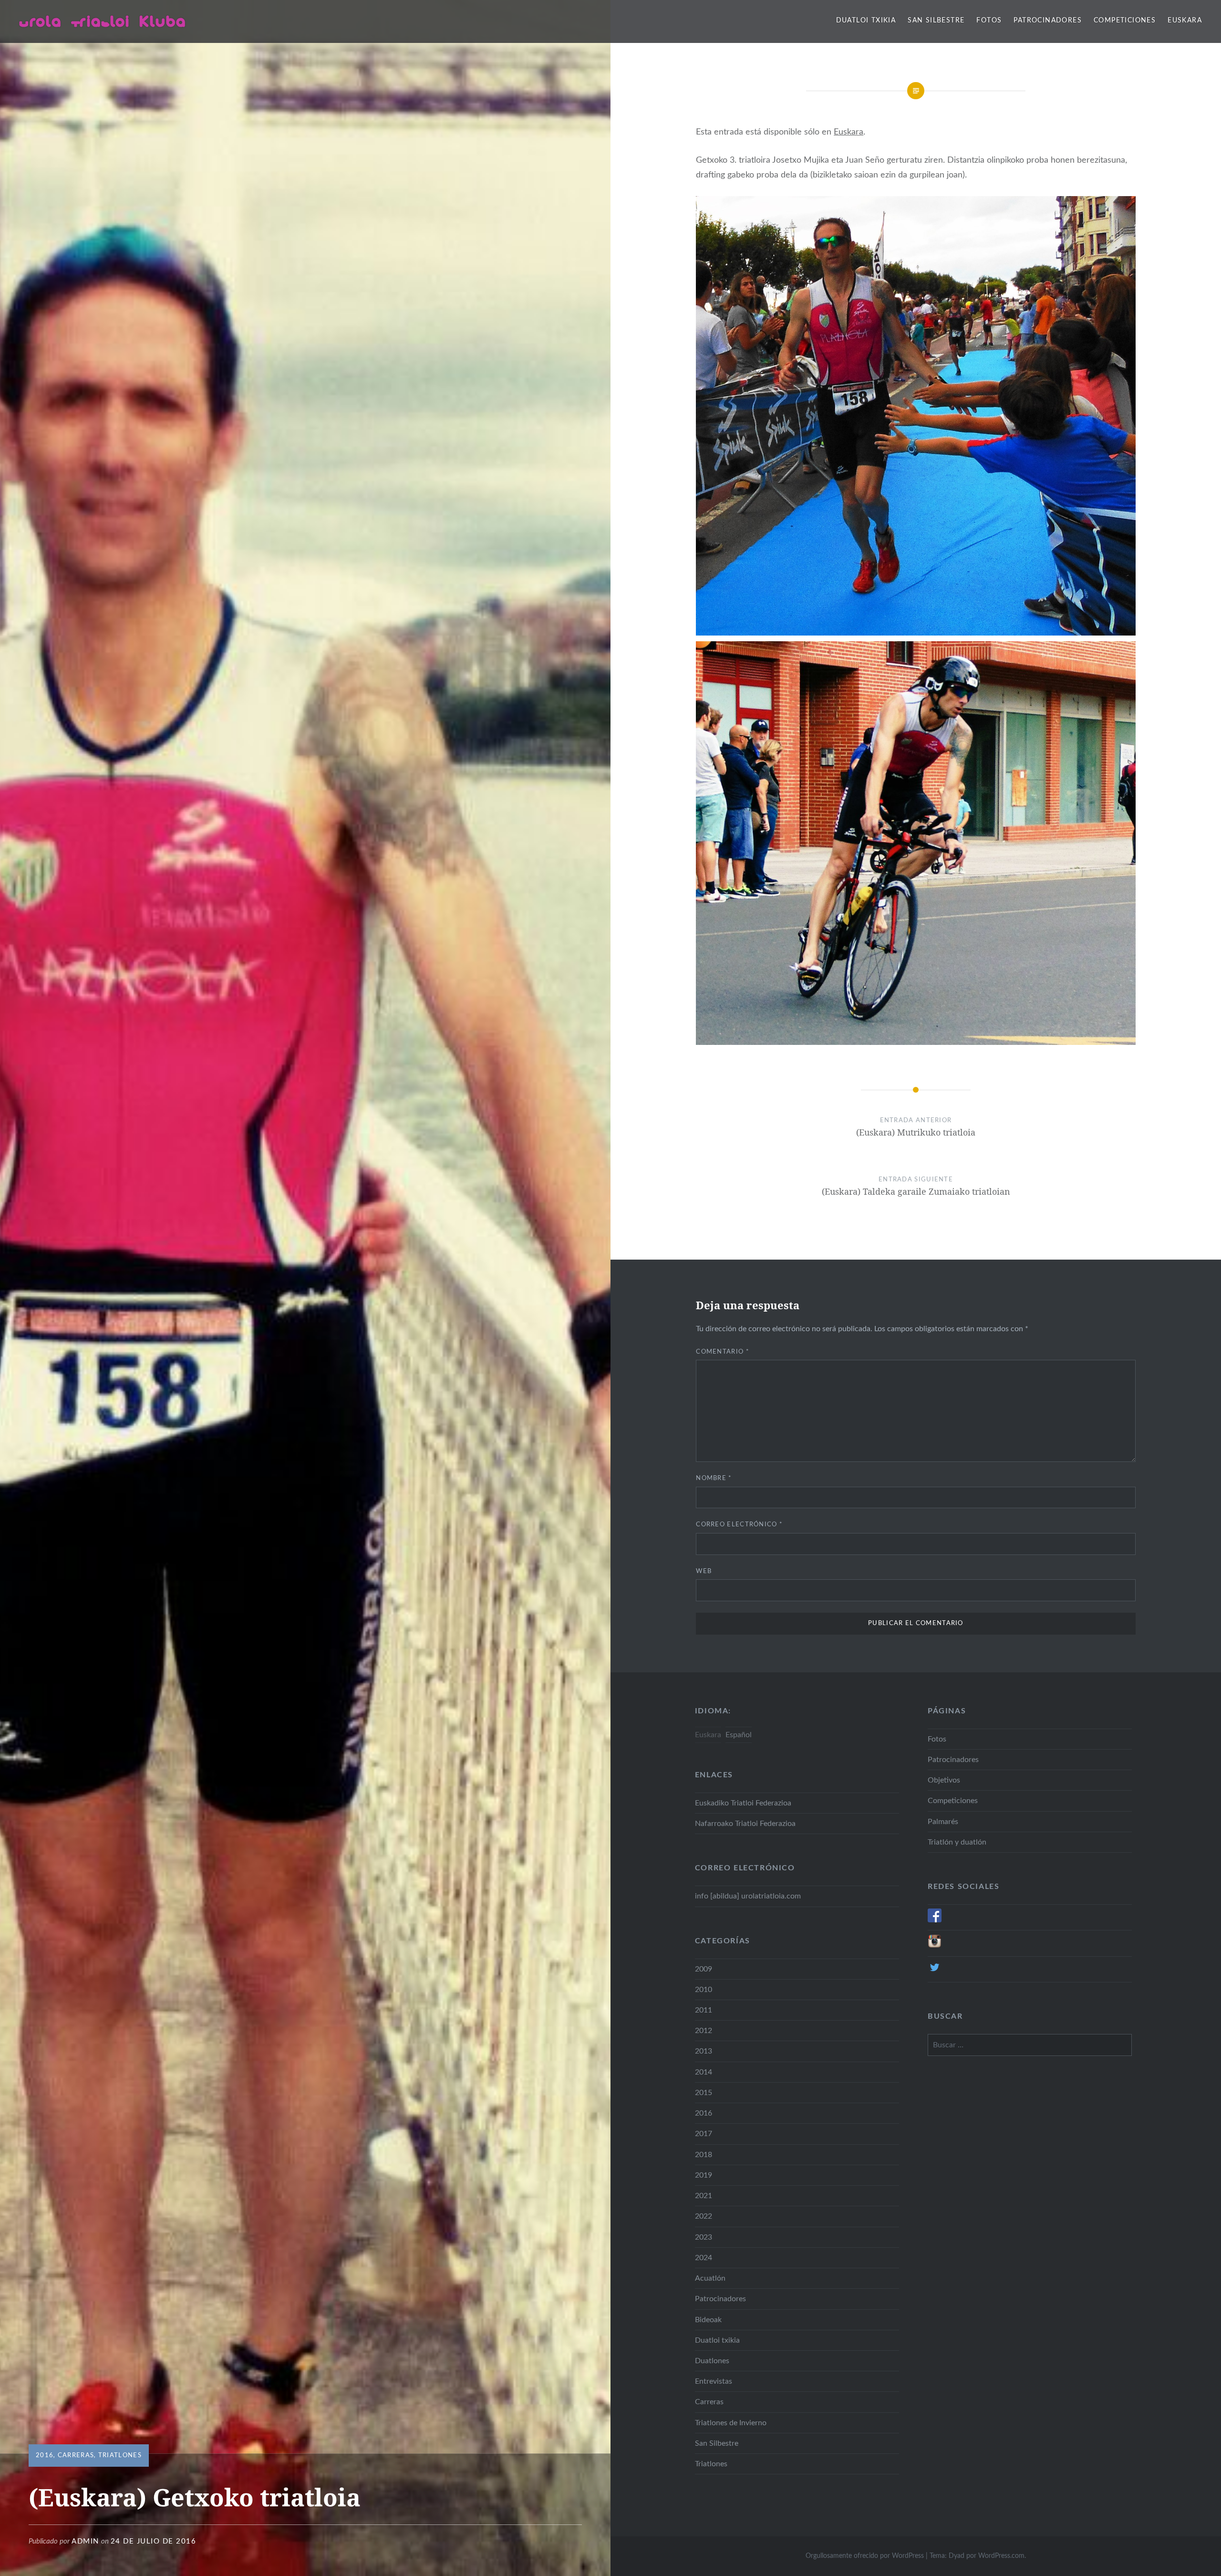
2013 (704, 2051)
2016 (45, 2456)
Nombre (714, 1478)
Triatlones (120, 2456)
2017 (704, 2134)
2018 (704, 2155)
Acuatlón (710, 2278)
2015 (704, 2093)
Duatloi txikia (866, 21)
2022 (704, 2216)
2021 (704, 2196)
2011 (704, 2010)
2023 (704, 2237)
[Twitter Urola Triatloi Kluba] (935, 1972)
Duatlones (712, 2361)
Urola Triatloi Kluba (103, 21)
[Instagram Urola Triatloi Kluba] (935, 1946)
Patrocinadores (1048, 21)
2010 (704, 1990)
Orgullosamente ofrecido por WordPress (865, 2556)
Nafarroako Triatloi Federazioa (745, 1824)
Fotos (989, 21)
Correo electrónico (739, 1525)
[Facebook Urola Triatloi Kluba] (935, 1920)
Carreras (76, 2456)
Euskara (1185, 21)
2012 (704, 2031)
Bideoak (708, 2320)
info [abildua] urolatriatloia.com (748, 1896)
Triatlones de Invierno (731, 2423)
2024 (704, 2258)
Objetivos (944, 1780)
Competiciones (1125, 21)
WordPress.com (1001, 2556)
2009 (704, 1969)
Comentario (723, 1352)
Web (704, 1571)
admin (85, 2541)
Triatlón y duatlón (957, 1842)
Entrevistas (714, 2381)
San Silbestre (936, 21)
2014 (704, 2072)
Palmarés (943, 1822)
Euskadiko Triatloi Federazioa (743, 1803)
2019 (704, 2175)
